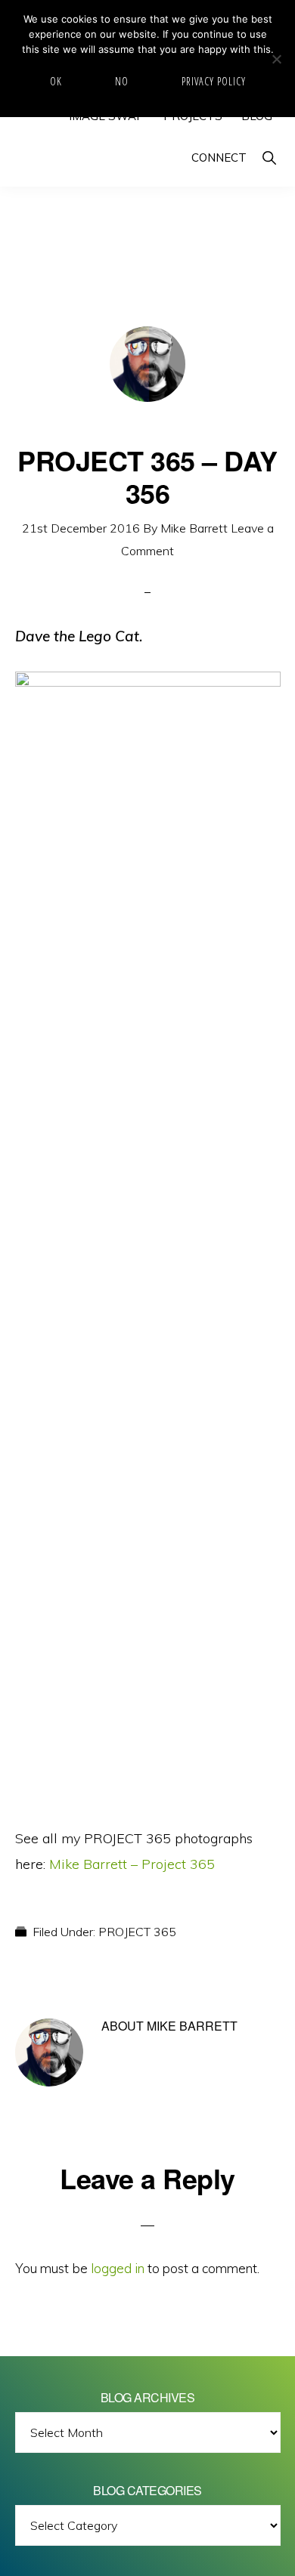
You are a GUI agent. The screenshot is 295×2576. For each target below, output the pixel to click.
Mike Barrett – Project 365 (132, 1864)
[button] (269, 158)
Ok (56, 81)
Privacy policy (214, 81)
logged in (118, 2268)
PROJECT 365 (137, 1932)
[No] (276, 59)
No (122, 81)
